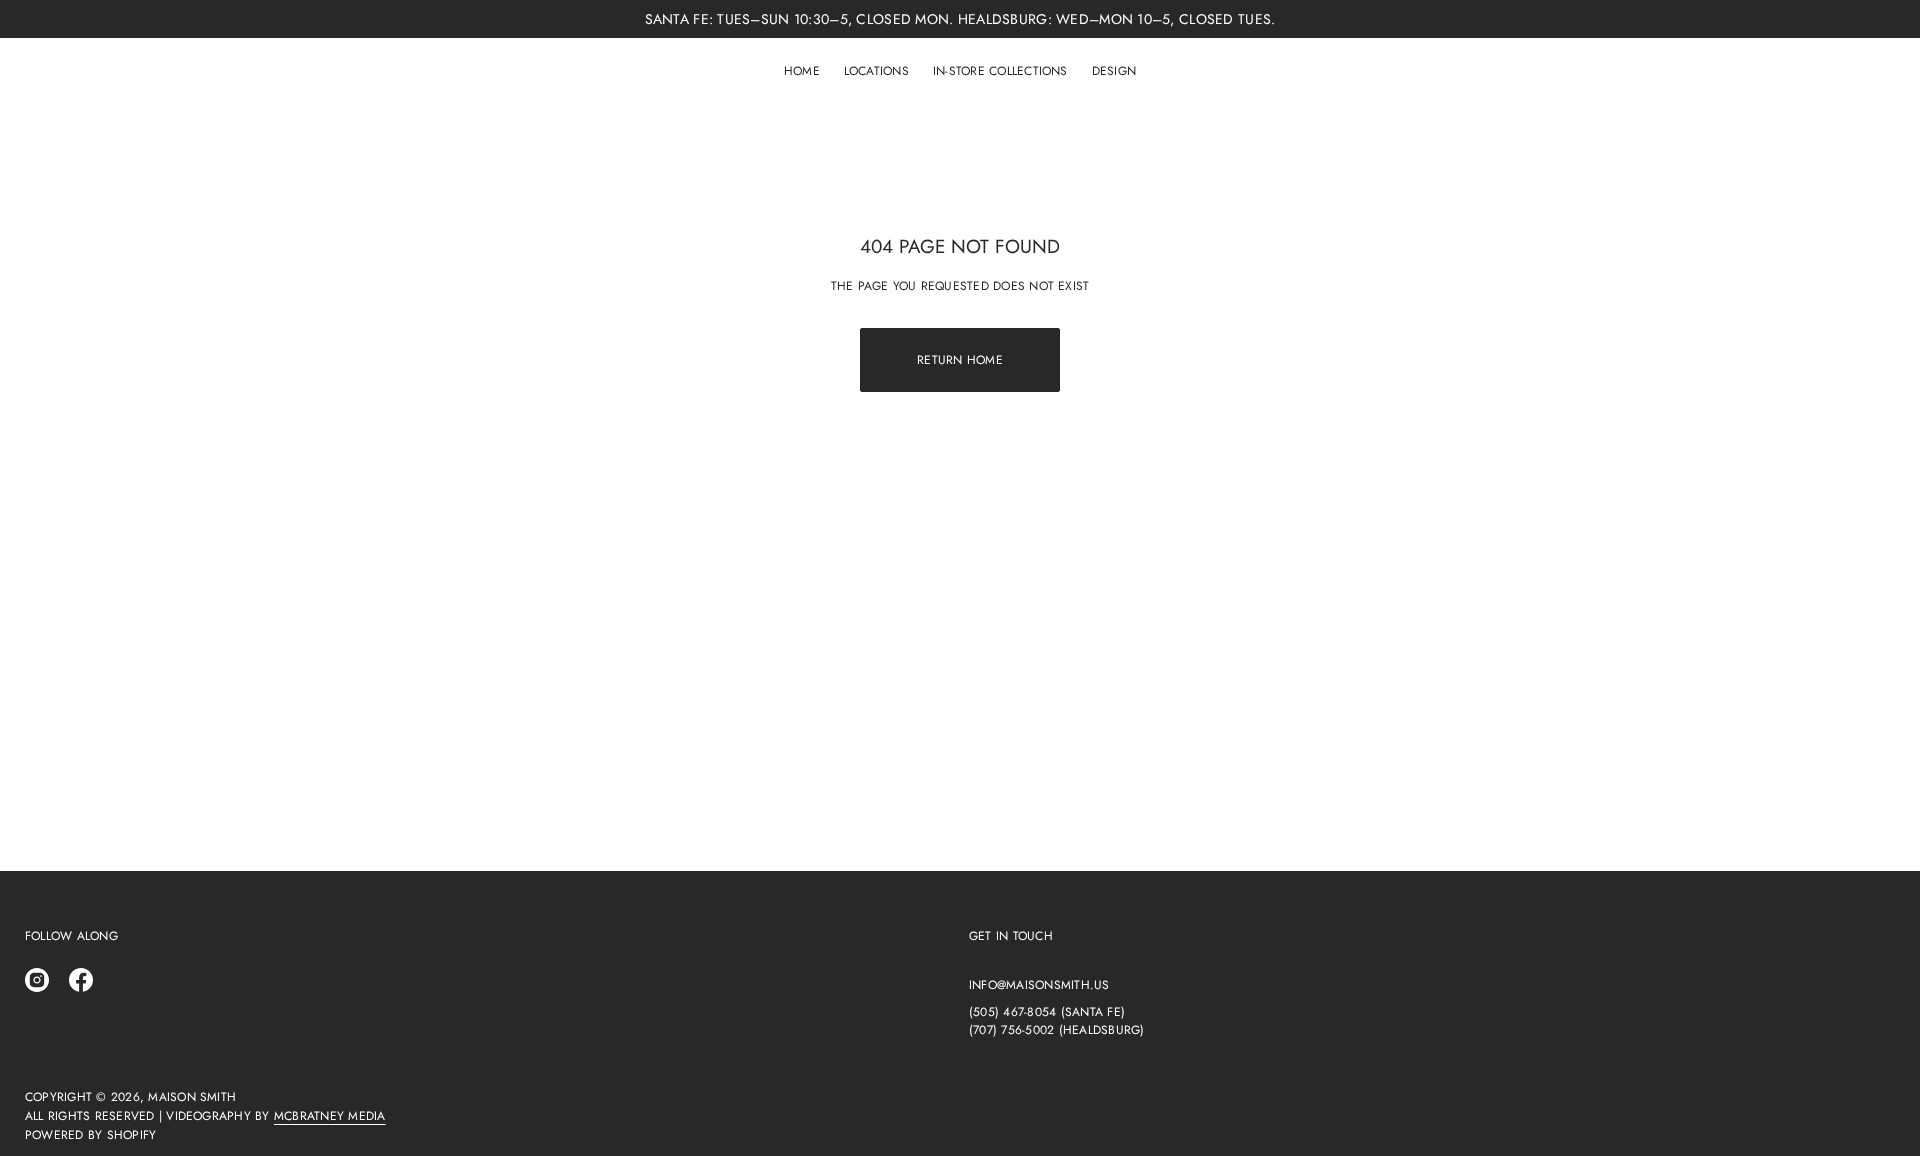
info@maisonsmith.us (1039, 985)
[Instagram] (37, 980)
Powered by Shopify (90, 1135)
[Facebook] (81, 980)
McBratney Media (330, 1116)
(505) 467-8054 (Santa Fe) (1047, 1012)
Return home (960, 360)
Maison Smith (192, 1097)
